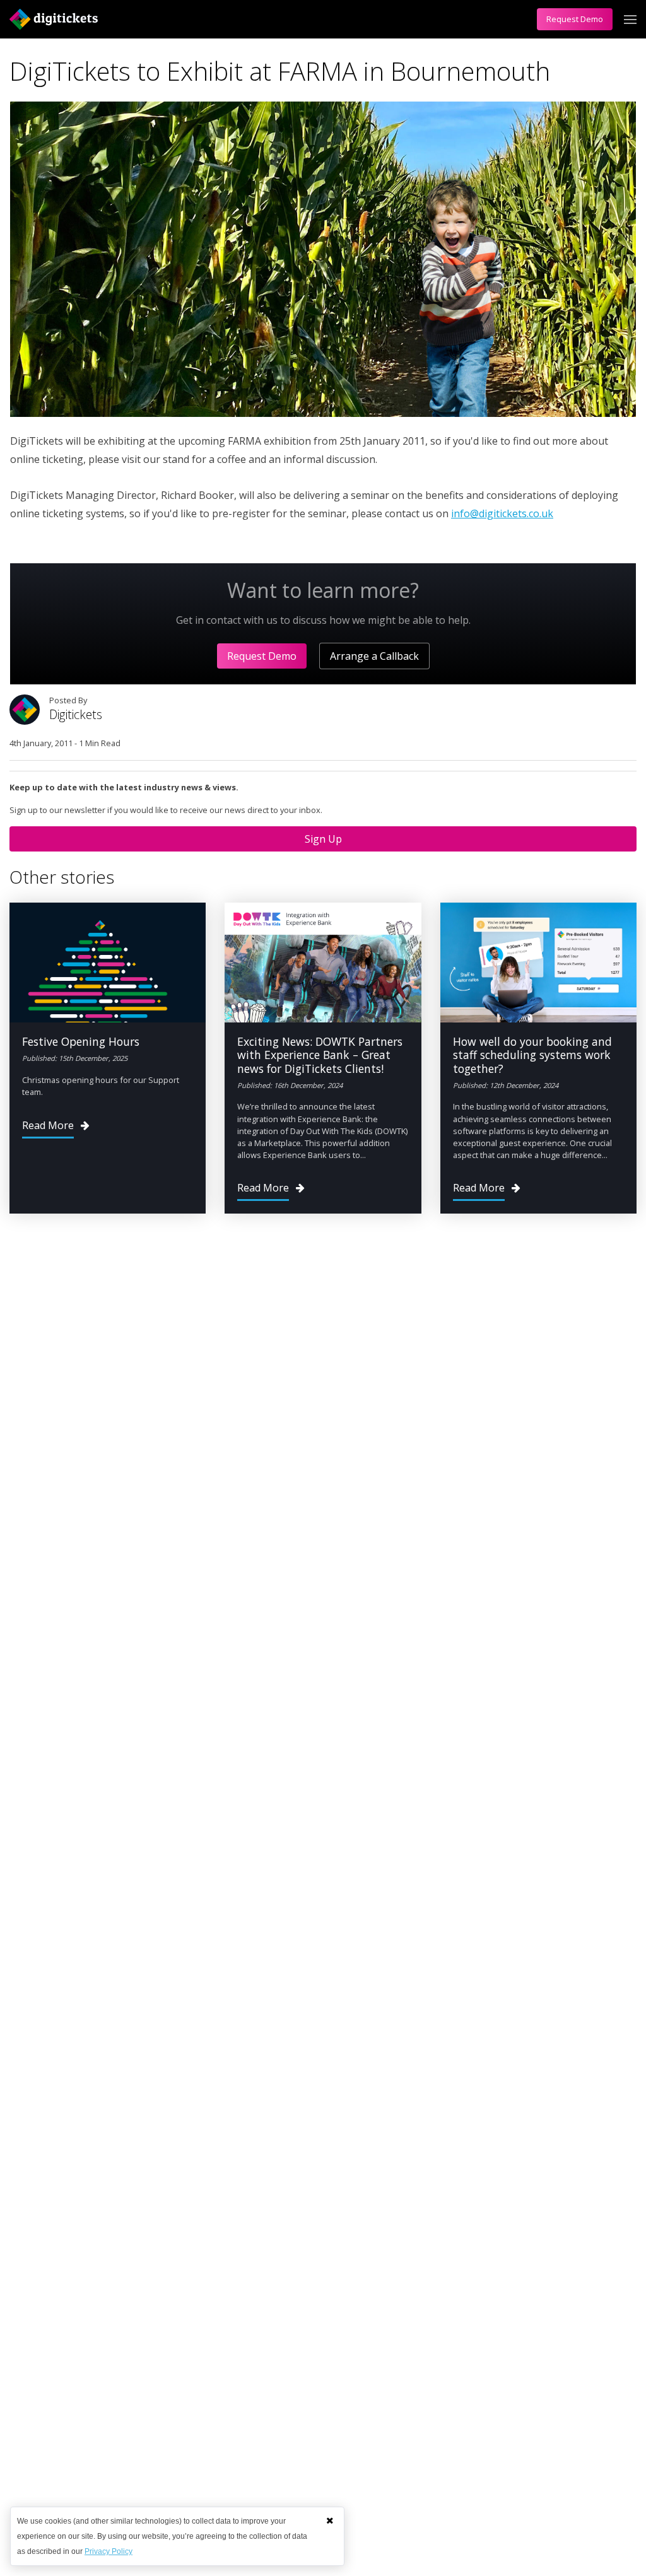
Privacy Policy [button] (109, 2551)
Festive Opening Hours (81, 1041)
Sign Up (323, 839)
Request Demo (575, 19)
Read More (48, 1125)
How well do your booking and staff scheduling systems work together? (532, 1055)
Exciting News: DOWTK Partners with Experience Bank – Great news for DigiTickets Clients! (320, 1055)
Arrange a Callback (374, 656)
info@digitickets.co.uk (502, 513)
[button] (330, 2520)
